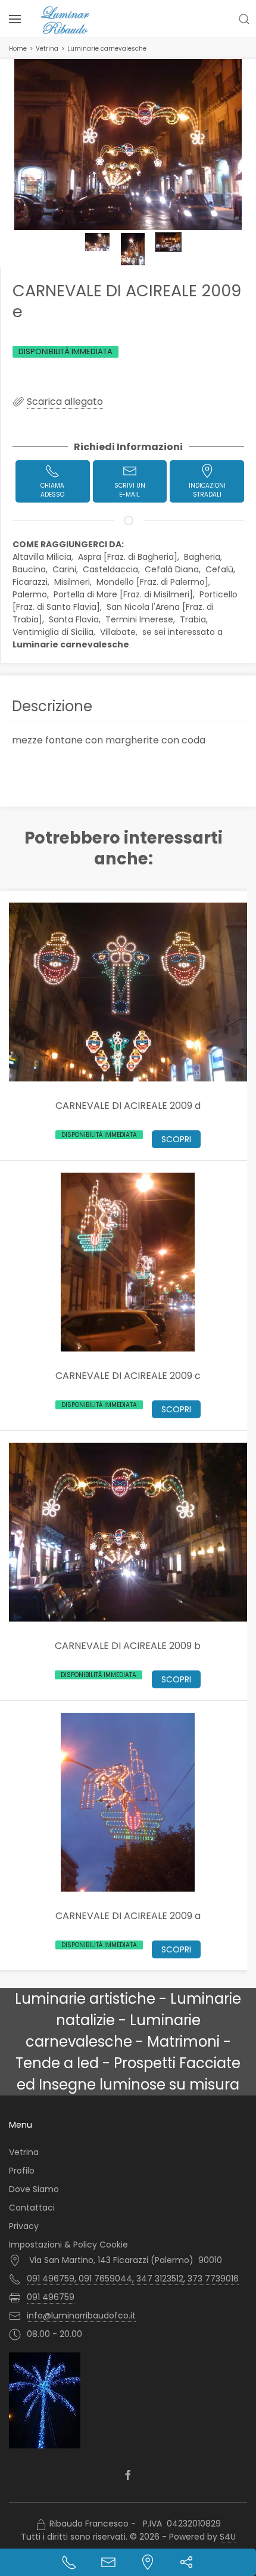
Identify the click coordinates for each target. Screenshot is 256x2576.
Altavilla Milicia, (44, 557)
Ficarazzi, (32, 582)
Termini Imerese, (141, 619)
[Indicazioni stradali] (148, 2562)
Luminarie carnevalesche (107, 49)
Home (18, 49)
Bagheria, (204, 557)
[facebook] (128, 2476)
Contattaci (32, 2208)
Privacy (24, 2226)
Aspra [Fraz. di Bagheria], (130, 557)
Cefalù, (221, 569)
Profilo (22, 2171)
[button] (244, 19)
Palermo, (32, 594)
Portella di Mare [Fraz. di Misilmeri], (125, 594)
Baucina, (31, 569)
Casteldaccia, (113, 569)
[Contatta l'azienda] (108, 2562)
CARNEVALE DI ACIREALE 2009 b (128, 1645)
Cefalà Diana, (174, 569)
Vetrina (47, 49)
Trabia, (195, 619)
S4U (228, 2537)
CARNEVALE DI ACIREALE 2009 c (128, 1375)
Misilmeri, (74, 582)
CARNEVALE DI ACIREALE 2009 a (128, 1915)
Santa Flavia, (76, 619)
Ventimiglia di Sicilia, (55, 632)
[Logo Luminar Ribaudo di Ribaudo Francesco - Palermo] (65, 20)
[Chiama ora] (69, 2562)
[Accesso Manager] (41, 2525)
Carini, (66, 569)
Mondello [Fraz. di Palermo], (154, 582)
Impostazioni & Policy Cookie (68, 2245)
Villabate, (120, 632)
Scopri (176, 1139)
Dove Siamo (34, 2189)
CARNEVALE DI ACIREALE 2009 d (128, 1105)
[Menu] (15, 19)
